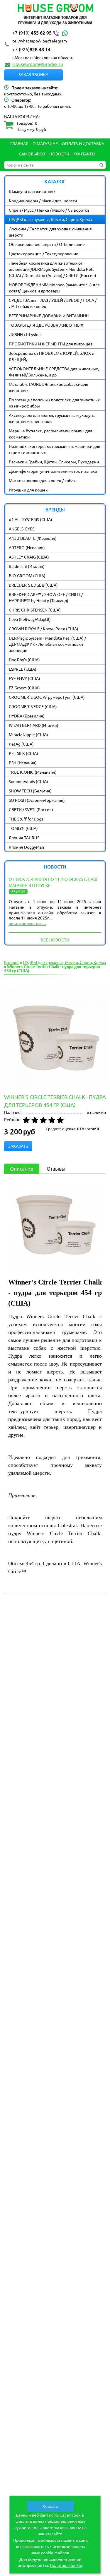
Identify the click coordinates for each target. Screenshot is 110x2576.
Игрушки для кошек (28, 490)
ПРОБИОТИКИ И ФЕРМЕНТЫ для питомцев (51, 344)
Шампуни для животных (32, 191)
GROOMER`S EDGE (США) (33, 706)
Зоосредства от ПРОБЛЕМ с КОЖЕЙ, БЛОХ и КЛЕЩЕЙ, (51, 356)
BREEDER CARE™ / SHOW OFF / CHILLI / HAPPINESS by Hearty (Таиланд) (46, 597)
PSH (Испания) (23, 763)
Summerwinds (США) (28, 781)
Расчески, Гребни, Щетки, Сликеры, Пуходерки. (54, 462)
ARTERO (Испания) (27, 547)
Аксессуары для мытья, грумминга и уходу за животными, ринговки (52, 418)
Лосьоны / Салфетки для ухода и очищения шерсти (50, 232)
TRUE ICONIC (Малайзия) (33, 772)
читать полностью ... (27, 923)
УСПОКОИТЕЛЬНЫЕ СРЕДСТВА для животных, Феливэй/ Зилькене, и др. (54, 372)
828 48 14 (31, 49)
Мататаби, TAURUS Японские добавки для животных (49, 387)
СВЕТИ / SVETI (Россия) (31, 809)
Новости (59, 154)
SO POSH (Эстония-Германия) (37, 800)
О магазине (45, 143)
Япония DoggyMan (26, 847)
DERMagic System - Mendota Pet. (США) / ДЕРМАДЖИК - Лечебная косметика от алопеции (47, 644)
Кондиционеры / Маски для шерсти (43, 201)
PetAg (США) (21, 744)
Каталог (12, 962)
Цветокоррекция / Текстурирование (44, 254)
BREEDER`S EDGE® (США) (33, 585)
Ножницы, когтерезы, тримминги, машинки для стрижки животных (55, 449)
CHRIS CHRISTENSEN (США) (35, 610)
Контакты (84, 154)
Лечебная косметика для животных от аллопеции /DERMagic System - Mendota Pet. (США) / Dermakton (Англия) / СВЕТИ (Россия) (53, 269)
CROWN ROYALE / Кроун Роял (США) (44, 628)
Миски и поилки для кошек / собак (42, 480)
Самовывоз (32, 154)
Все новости (55, 940)
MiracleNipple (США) (28, 734)
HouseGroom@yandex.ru (38, 64)
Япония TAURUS (24, 837)
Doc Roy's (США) (24, 660)
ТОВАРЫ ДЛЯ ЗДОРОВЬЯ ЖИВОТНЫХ (46, 325)
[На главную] (55, 15)
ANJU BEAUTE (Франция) (33, 538)
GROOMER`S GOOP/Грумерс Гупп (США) (47, 697)
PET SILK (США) (23, 753)
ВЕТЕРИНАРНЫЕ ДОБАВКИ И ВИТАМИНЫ (49, 316)
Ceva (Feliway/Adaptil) (30, 619)
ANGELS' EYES (22, 529)
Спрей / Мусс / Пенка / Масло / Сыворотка (49, 210)
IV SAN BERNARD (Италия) (34, 725)
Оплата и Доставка (83, 143)
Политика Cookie (66, 2565)
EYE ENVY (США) (24, 678)
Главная (19, 143)
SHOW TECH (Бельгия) (30, 791)
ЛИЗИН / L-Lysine (25, 334)
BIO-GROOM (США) (27, 576)
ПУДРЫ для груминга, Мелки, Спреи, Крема (50, 219)
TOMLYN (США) (23, 828)
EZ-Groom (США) (24, 688)
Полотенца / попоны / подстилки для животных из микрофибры (54, 403)
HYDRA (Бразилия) (27, 716)
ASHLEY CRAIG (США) (29, 557)
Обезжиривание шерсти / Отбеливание (47, 244)
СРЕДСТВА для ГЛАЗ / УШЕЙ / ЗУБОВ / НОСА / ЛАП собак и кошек (53, 303)
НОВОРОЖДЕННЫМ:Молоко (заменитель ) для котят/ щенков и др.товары (54, 288)
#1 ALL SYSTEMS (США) (31, 519)
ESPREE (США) (23, 669)
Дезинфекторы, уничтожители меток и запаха (53, 471)
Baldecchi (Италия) (27, 566)
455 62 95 (32, 32)
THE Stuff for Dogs (26, 819)
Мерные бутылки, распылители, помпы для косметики (51, 434)
